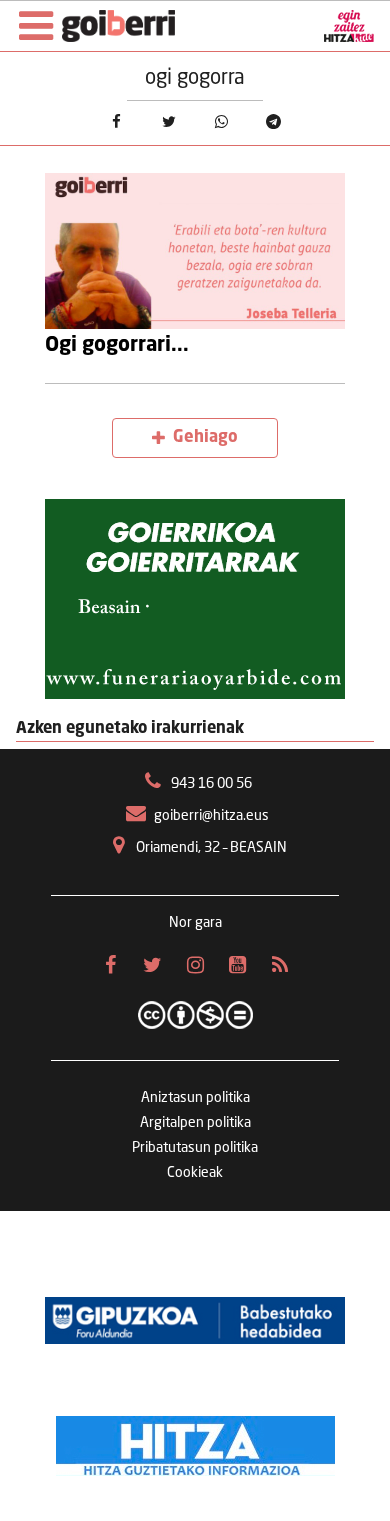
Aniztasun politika (195, 1098)
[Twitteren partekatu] (169, 121)
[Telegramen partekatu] (273, 121)
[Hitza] (195, 1441)
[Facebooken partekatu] (116, 121)
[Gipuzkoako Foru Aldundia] (195, 1321)
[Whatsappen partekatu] (221, 121)
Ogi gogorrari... (117, 345)
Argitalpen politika (195, 1123)
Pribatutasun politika (195, 1148)
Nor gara (195, 923)
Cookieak (195, 1173)
